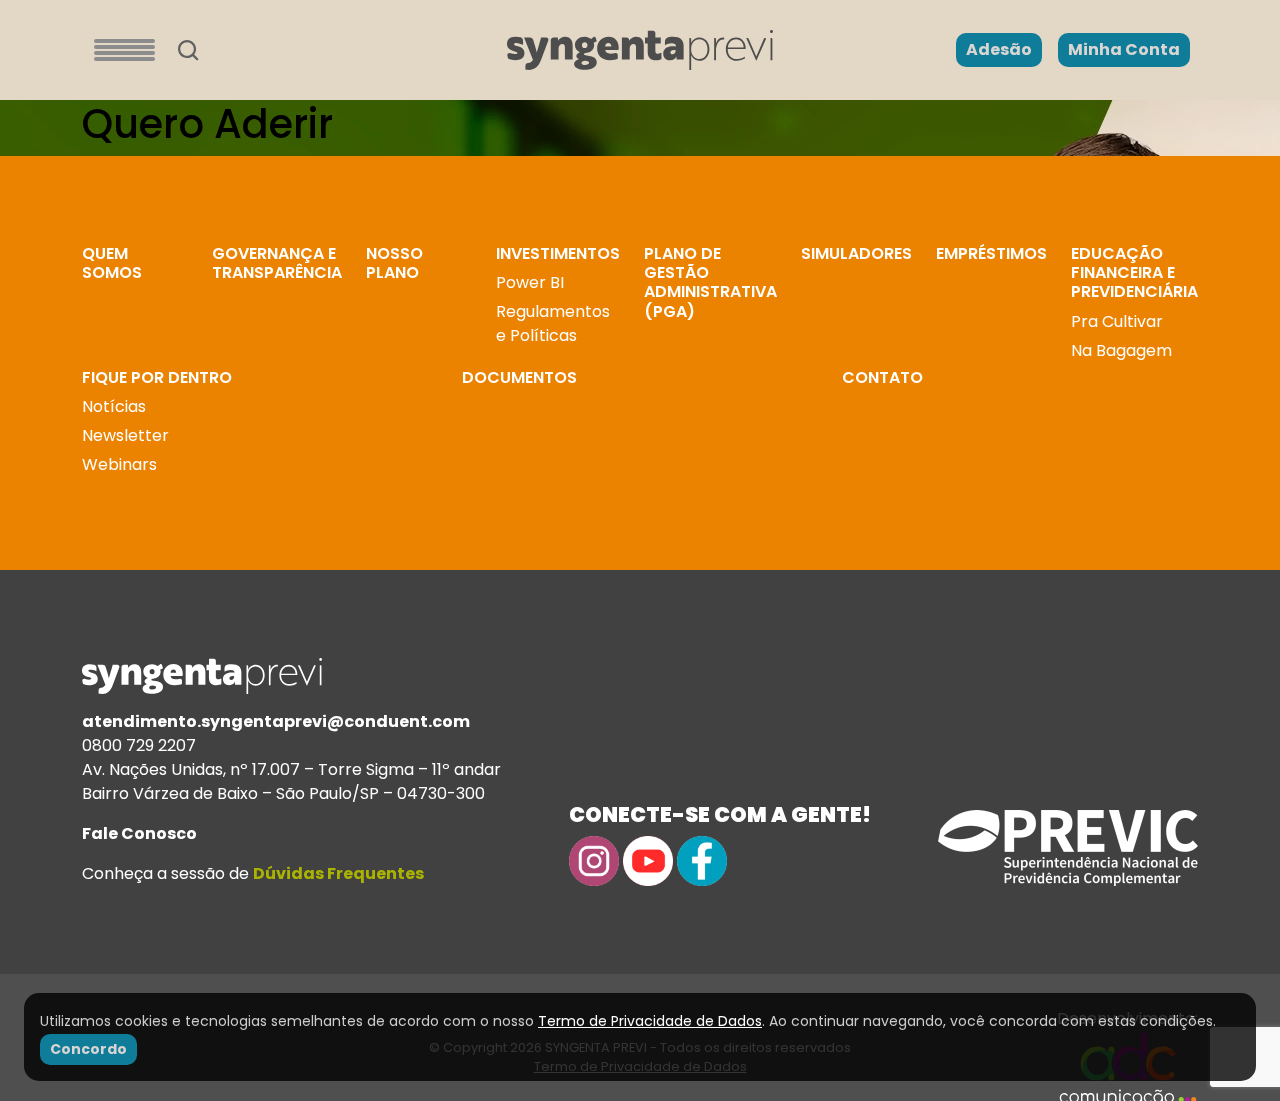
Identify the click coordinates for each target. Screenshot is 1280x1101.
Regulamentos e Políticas (553, 323)
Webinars (119, 464)
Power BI (530, 282)
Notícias (114, 406)
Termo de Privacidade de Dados (650, 1021)
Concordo (88, 1049)
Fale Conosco (139, 833)
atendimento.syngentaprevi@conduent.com (276, 721)
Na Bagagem (1121, 350)
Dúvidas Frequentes (338, 873)
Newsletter (125, 435)
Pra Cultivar (1117, 321)
